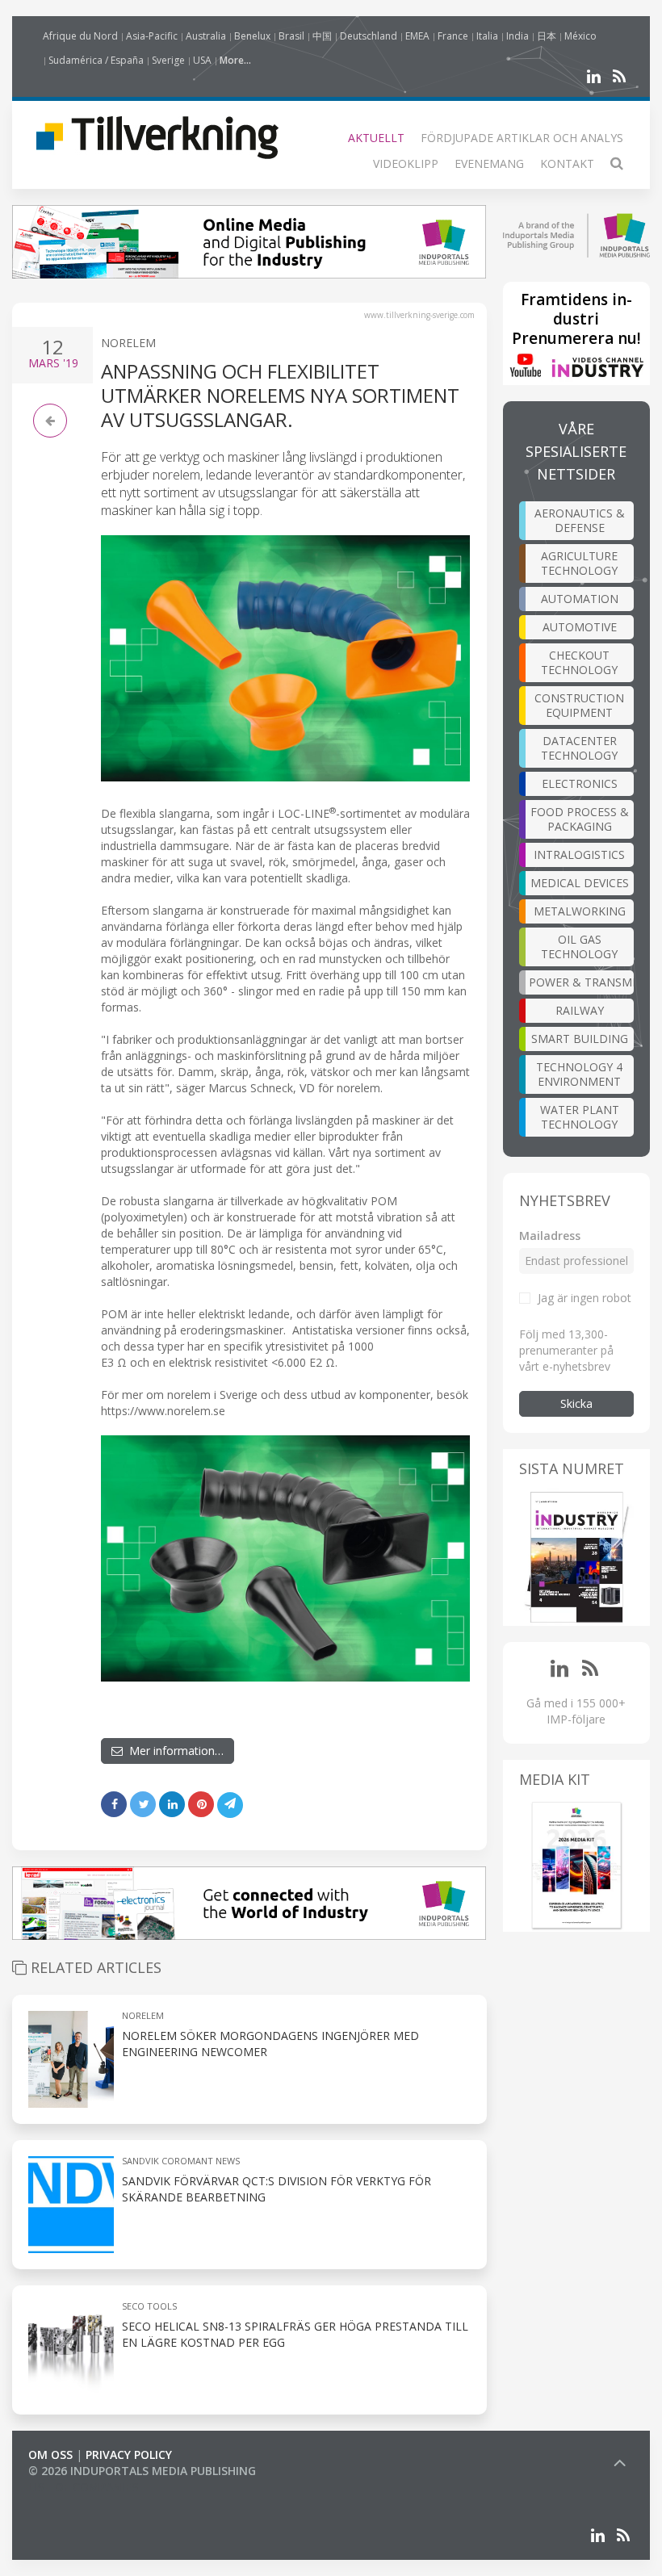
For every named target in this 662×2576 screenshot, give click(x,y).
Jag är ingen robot (584, 1298)
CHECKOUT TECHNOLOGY (579, 662)
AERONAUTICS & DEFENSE (580, 520)
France (453, 36)
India (517, 36)
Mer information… (173, 1751)
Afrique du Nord (80, 36)
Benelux (252, 36)
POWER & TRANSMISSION (582, 982)
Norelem (128, 343)
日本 (547, 36)
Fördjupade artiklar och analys (522, 138)
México (580, 36)
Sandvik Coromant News (181, 2161)
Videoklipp (406, 163)
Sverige (168, 60)
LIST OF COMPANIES (83, 2487)
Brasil (291, 36)
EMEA (417, 36)
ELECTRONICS (580, 783)
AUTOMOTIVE (580, 627)
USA (202, 60)
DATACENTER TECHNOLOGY (579, 748)
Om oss (50, 2455)
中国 (322, 36)
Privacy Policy (129, 2455)
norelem (143, 2015)
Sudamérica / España (96, 60)
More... (235, 60)
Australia (206, 36)
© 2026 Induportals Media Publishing (142, 2471)
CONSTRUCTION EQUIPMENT (579, 705)
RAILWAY (580, 1010)
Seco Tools (149, 2306)
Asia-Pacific (152, 36)
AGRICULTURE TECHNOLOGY (579, 563)
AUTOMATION (580, 599)
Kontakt (567, 163)
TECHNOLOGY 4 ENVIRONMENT (579, 1074)
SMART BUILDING (580, 1039)
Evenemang (489, 163)
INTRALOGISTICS (579, 854)
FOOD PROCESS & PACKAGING (580, 819)
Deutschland (369, 36)
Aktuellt (376, 138)
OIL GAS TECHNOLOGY (579, 947)
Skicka (576, 1403)
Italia (487, 36)
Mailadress (550, 1236)
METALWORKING (580, 911)
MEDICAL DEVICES (580, 883)
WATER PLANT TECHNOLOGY (580, 1117)
